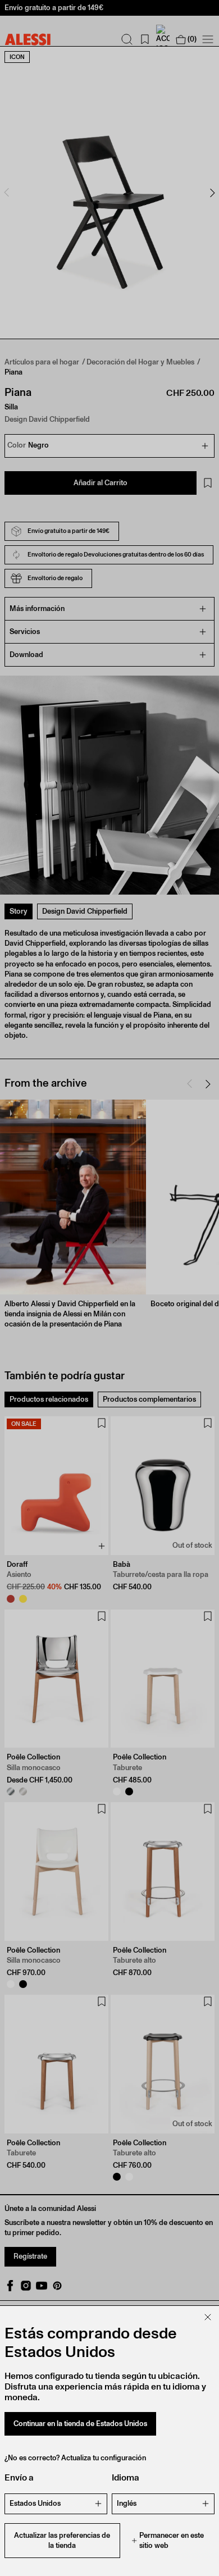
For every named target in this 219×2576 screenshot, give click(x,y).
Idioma (126, 2477)
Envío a (19, 2477)
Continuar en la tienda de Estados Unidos (80, 2424)
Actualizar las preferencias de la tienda (62, 2540)
